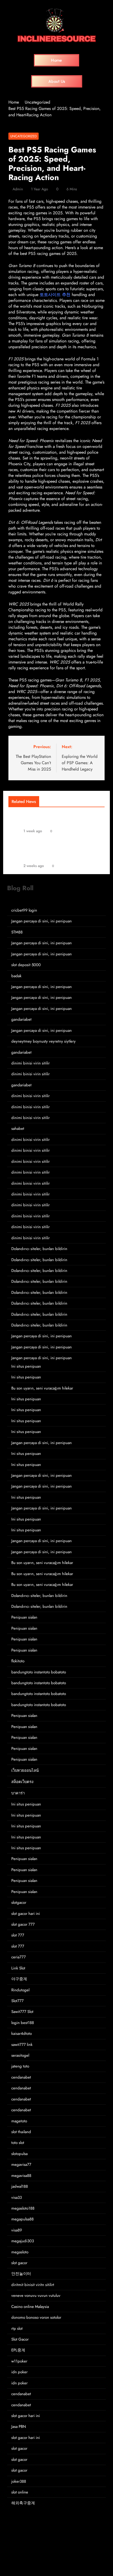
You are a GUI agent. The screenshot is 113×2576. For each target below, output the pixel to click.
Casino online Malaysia (30, 2307)
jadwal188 (20, 2186)
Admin (18, 189)
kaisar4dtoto (22, 2033)
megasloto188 (23, 2208)
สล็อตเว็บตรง (22, 1782)
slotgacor (19, 1902)
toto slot (18, 2143)
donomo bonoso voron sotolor (36, 2317)
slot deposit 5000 (26, 965)
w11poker (19, 2361)
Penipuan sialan (24, 1617)
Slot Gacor (20, 2339)
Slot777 (17, 2001)
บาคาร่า (18, 1793)
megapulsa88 (22, 2219)
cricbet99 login (24, 910)
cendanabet (21, 2077)
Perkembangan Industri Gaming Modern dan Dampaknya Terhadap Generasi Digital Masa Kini (58, 850)
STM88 (17, 932)
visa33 (17, 2197)
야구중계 (19, 1979)
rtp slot (17, 2328)
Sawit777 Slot (22, 2012)
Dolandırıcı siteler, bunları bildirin (39, 1249)
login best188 (23, 2023)
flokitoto (18, 1661)
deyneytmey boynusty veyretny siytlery (43, 1041)
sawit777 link (22, 2045)
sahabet (18, 1129)
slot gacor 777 (23, 1924)
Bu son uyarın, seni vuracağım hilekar (42, 1388)
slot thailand (21, 2132)
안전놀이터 (21, 2274)
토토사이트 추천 (55, 295)
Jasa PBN (19, 2427)
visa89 (17, 2230)
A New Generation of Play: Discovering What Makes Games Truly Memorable (58, 818)
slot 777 (18, 1935)
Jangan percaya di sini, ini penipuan (42, 921)
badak (16, 976)
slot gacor (19, 2263)
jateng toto (20, 2066)
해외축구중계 (23, 2503)
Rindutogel (20, 1990)
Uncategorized (24, 136)
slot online (20, 2492)
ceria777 (19, 1957)
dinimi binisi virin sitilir (30, 1063)
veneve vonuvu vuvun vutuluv (36, 2296)
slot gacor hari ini (26, 1914)
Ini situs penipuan (26, 1366)
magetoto (19, 2121)
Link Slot (18, 1968)
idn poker (19, 2372)
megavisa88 (21, 2176)
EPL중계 (18, 2350)
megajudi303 (23, 2241)
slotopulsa (19, 2154)
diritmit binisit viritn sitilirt (33, 2285)
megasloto (20, 2252)
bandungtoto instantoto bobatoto (39, 1672)
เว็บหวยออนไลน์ (25, 1770)
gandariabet (21, 1019)
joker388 (19, 2481)
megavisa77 (21, 2165)
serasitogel (20, 2055)
